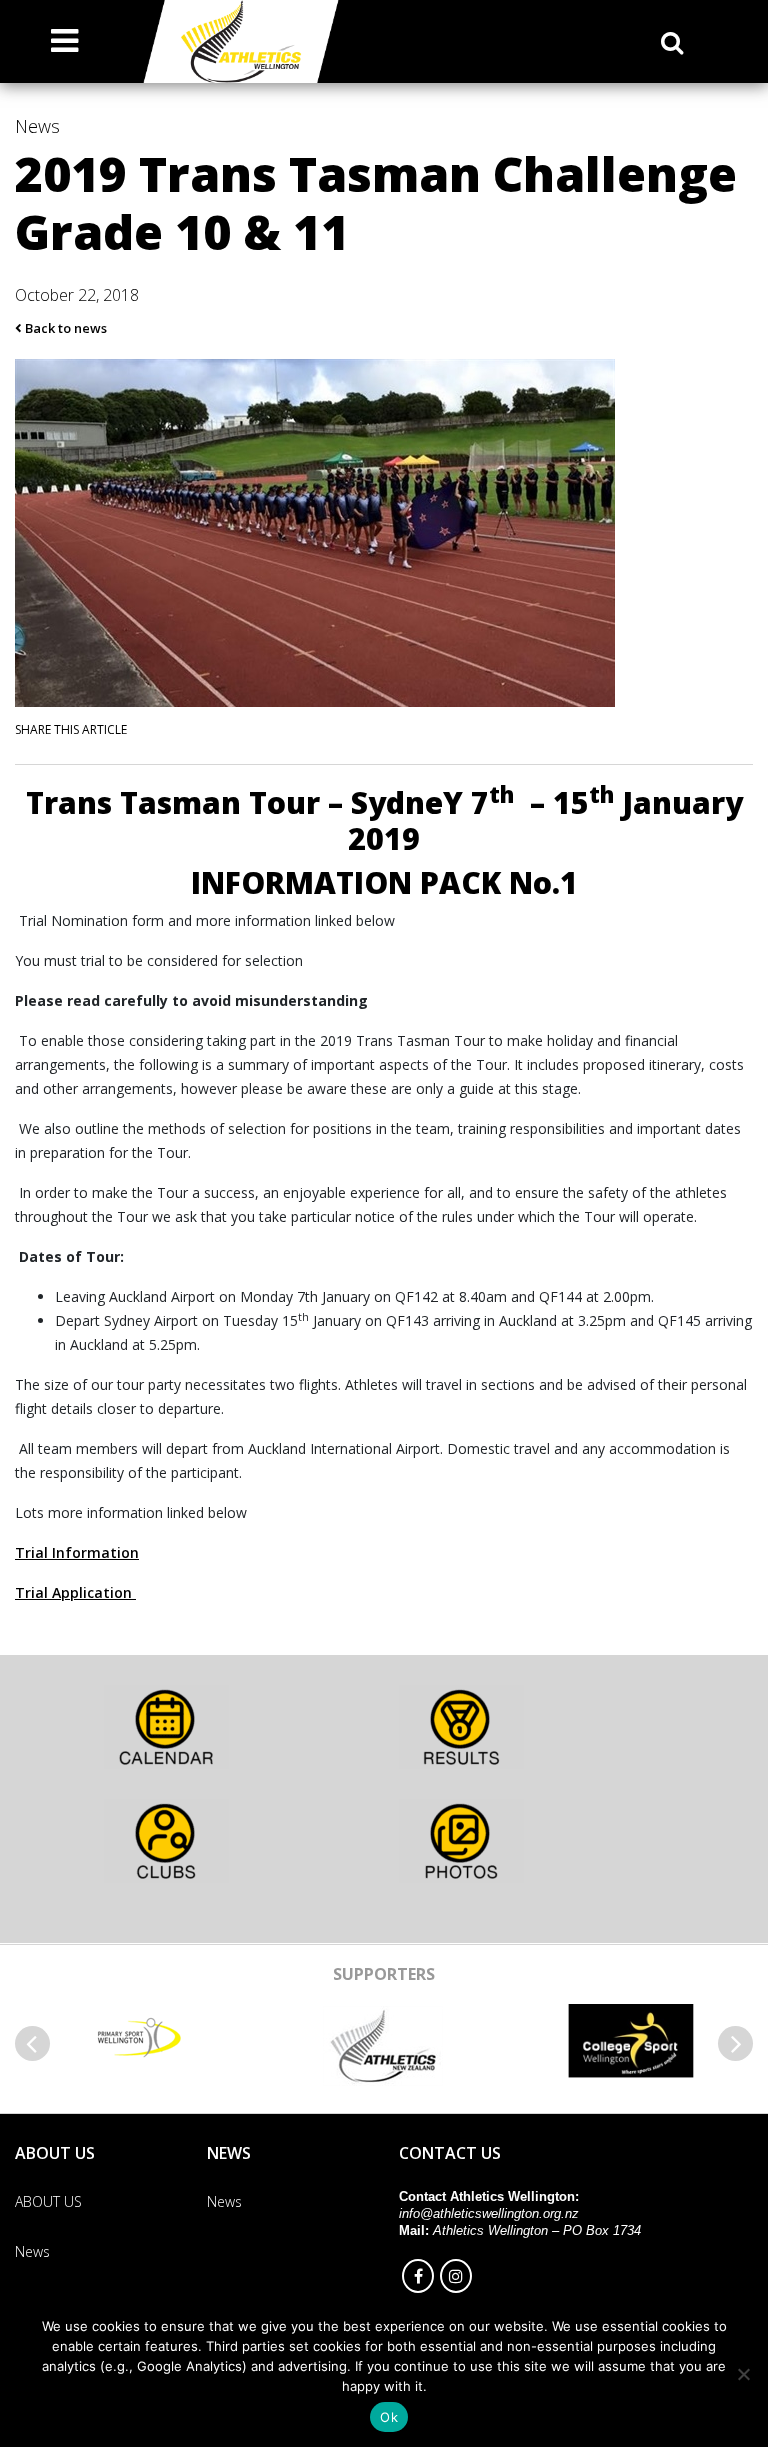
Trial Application (75, 1592)
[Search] (672, 42)
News (224, 2201)
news (37, 126)
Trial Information (77, 1552)
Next (735, 2043)
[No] (743, 2374)
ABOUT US (48, 2201)
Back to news (64, 328)
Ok (389, 2417)
